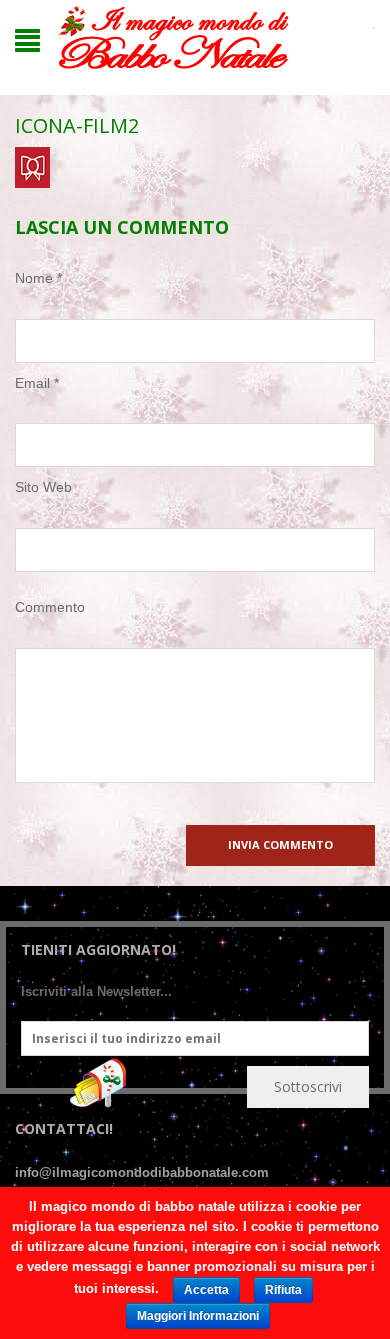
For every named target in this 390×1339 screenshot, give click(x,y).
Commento (50, 607)
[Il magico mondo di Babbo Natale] (173, 38)
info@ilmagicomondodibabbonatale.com (142, 1172)
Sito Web (43, 487)
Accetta (206, 1290)
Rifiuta (283, 1290)
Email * (37, 383)
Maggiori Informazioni (198, 1316)
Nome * (38, 278)
